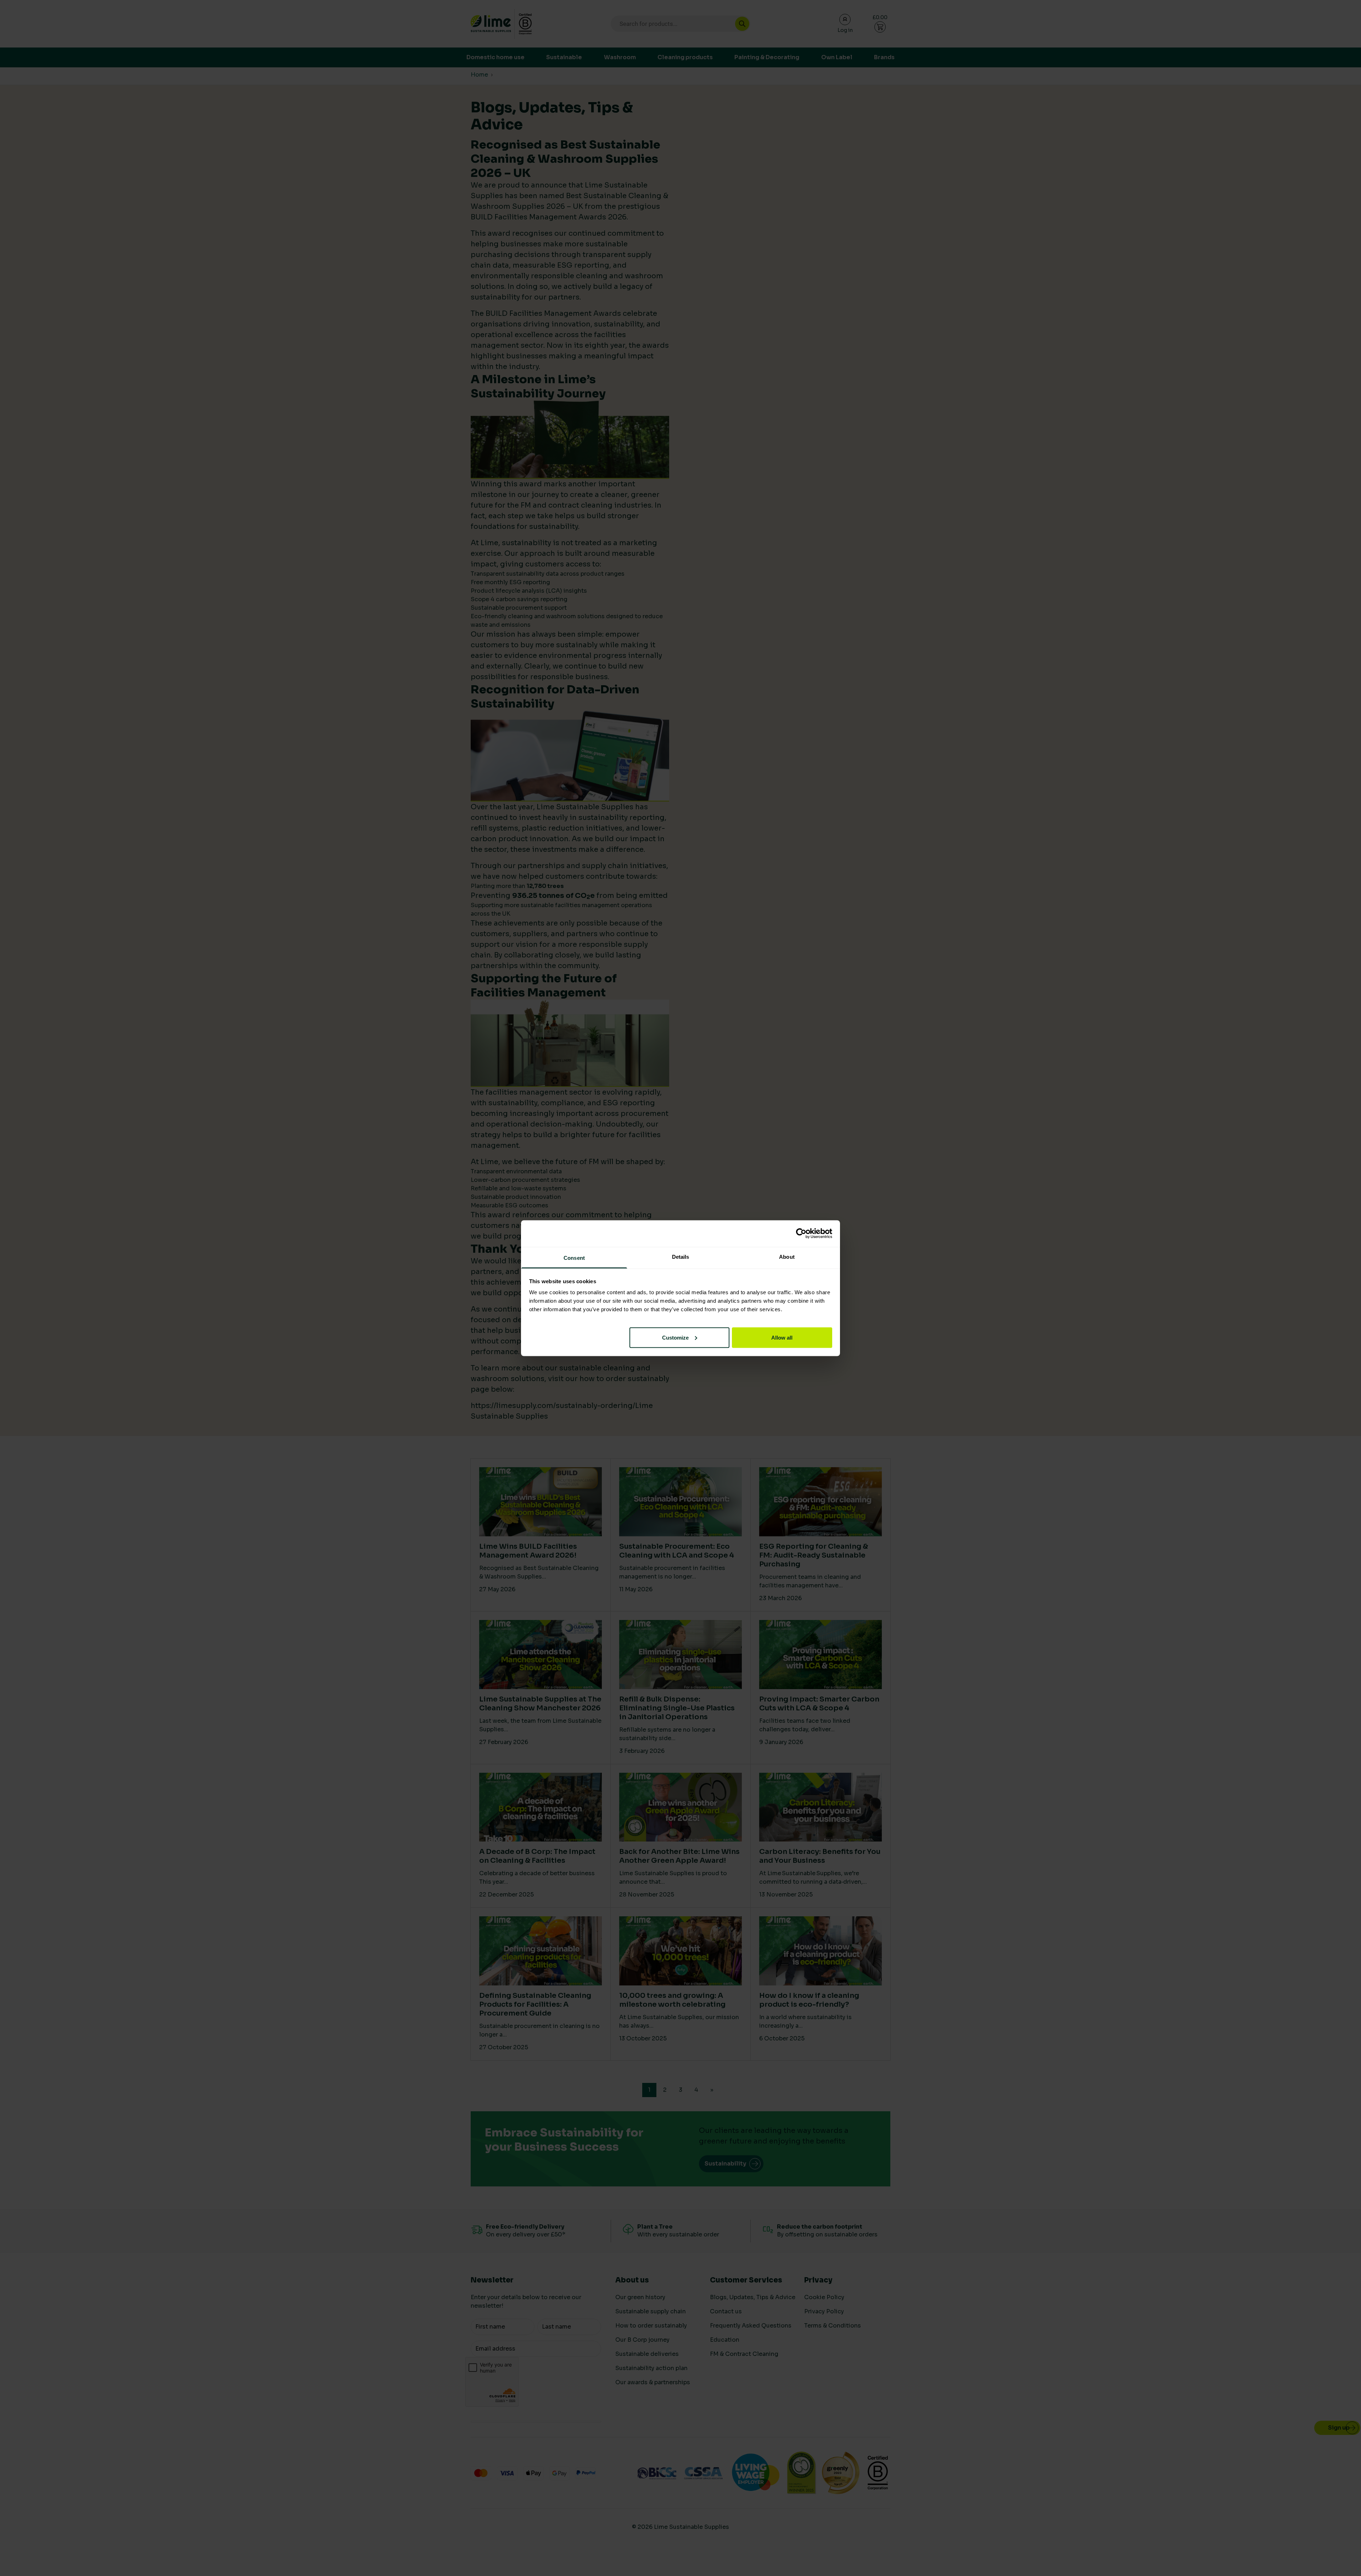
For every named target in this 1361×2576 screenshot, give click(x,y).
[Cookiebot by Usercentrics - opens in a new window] (801, 1234)
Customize (675, 1337)
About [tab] (787, 1256)
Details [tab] (681, 1256)
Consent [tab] (574, 1258)
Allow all (782, 1337)
